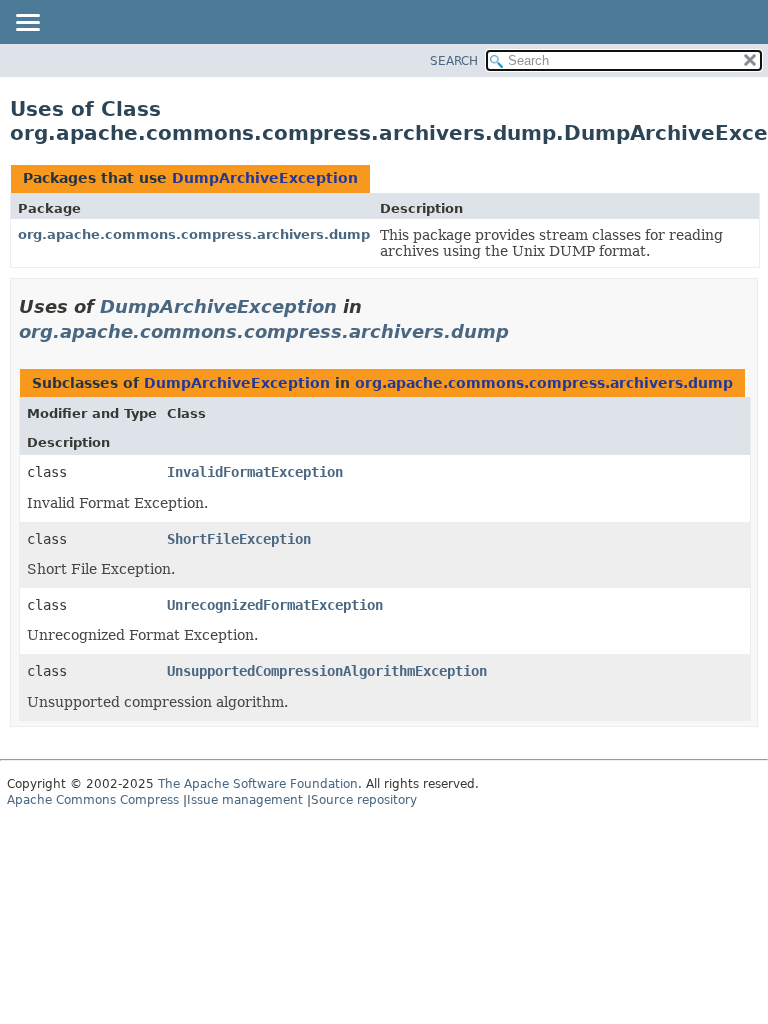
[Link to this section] (523, 331)
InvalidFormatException (255, 472)
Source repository (364, 800)
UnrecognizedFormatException (275, 605)
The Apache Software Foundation (258, 784)
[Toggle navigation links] (27, 24)
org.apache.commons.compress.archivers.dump (194, 234)
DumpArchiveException (265, 178)
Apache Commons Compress (93, 800)
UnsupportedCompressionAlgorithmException (327, 671)
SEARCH (454, 61)
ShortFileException (239, 539)
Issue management (245, 800)
